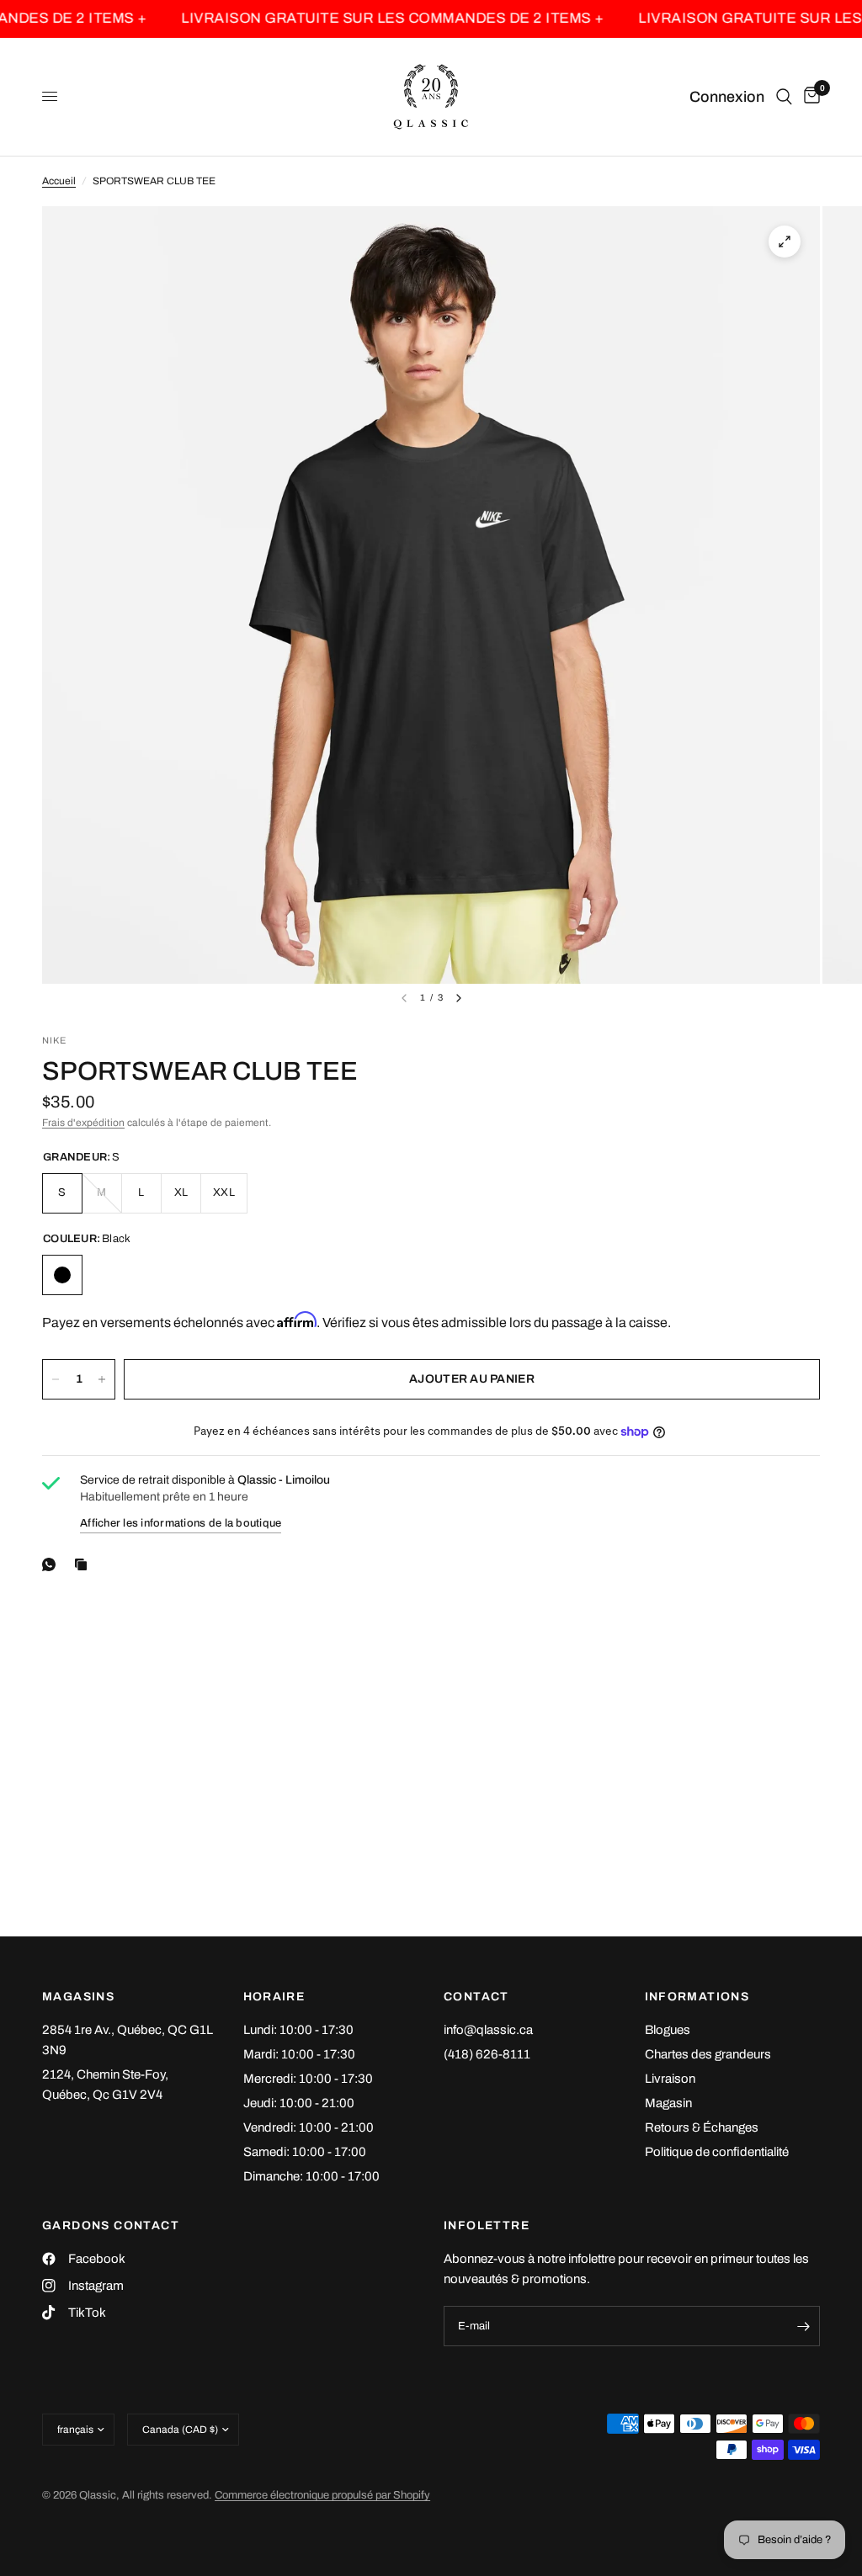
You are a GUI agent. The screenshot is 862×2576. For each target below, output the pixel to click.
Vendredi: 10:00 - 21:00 (309, 2127)
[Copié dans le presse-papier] (84, 1564)
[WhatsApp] (52, 1564)
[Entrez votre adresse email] (803, 2326)
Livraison (670, 2079)
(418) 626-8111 (487, 2054)
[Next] (459, 998)
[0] (809, 97)
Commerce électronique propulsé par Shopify (322, 2495)
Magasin (668, 2103)
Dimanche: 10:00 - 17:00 (311, 2176)
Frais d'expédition (83, 1123)
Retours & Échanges (702, 2127)
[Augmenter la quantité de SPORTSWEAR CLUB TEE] (102, 1379)
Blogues (668, 2030)
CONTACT (476, 1997)
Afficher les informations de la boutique (181, 1523)
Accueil (59, 181)
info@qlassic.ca (488, 2030)
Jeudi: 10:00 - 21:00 (299, 2103)
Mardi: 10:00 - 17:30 (299, 2054)
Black (62, 1275)
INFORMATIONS (697, 1997)
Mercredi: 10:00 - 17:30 (308, 2079)
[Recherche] (784, 97)
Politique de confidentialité (717, 2152)
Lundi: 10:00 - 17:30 (298, 2030)
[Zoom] (785, 242)
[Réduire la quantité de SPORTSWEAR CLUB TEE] (56, 1379)
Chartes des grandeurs (708, 2054)
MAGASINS (78, 1997)
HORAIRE (274, 1997)
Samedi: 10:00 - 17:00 (305, 2152)
